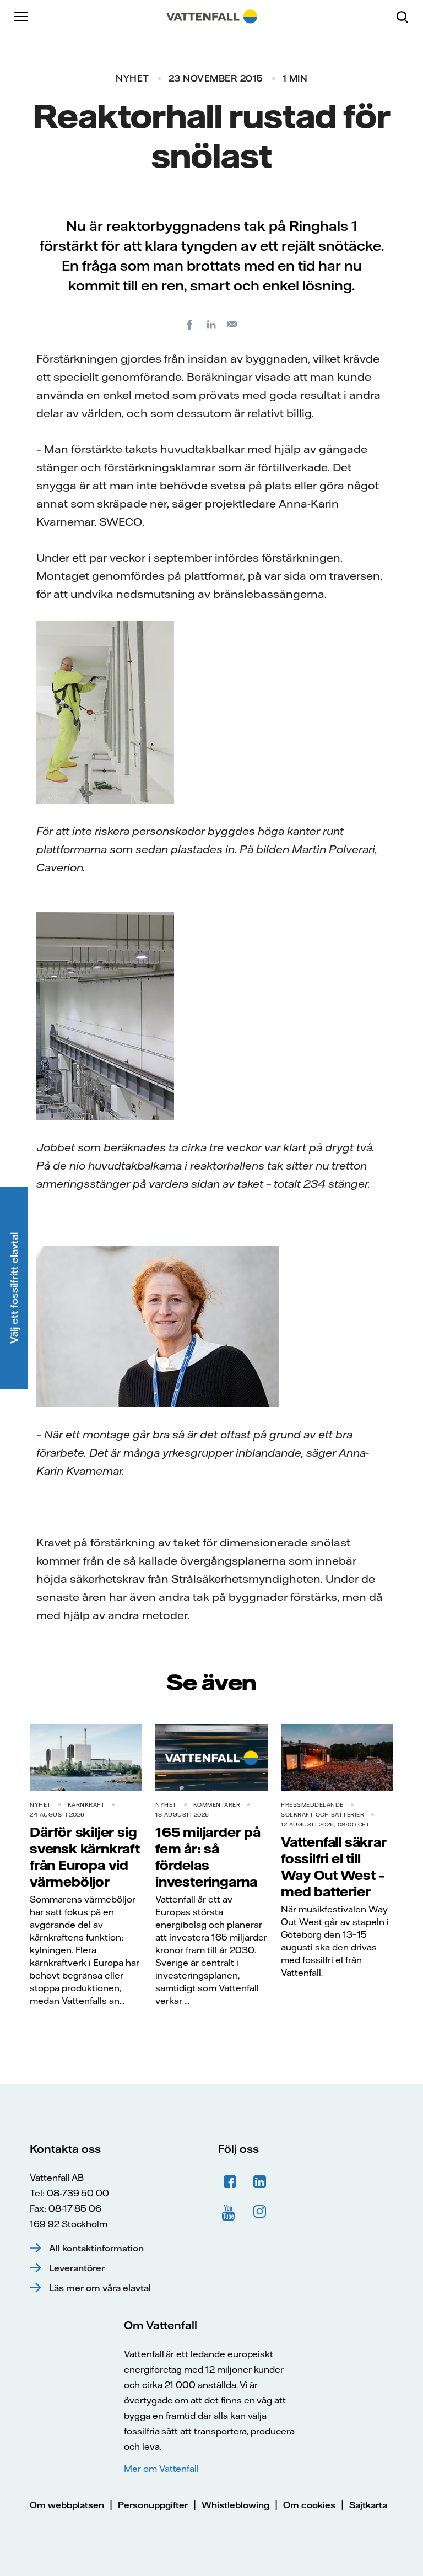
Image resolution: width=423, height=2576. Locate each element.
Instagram (260, 2212)
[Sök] (406, 17)
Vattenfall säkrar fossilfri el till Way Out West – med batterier (334, 1867)
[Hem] (212, 17)
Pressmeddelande (312, 1805)
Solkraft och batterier (322, 1815)
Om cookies (309, 2505)
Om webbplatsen (67, 2505)
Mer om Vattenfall (161, 2469)
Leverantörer (77, 2268)
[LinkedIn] (211, 324)
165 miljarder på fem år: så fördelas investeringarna (208, 1857)
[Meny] (22, 17)
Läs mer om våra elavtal (100, 2288)
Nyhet (132, 78)
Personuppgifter (153, 2505)
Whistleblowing (235, 2505)
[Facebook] (190, 324)
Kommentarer (217, 1805)
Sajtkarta (368, 2505)
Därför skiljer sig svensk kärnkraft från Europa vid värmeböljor (85, 1857)
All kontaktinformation (96, 2248)
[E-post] (233, 324)
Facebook (230, 2182)
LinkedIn (260, 2182)
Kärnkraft (86, 1805)
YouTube (230, 2212)
